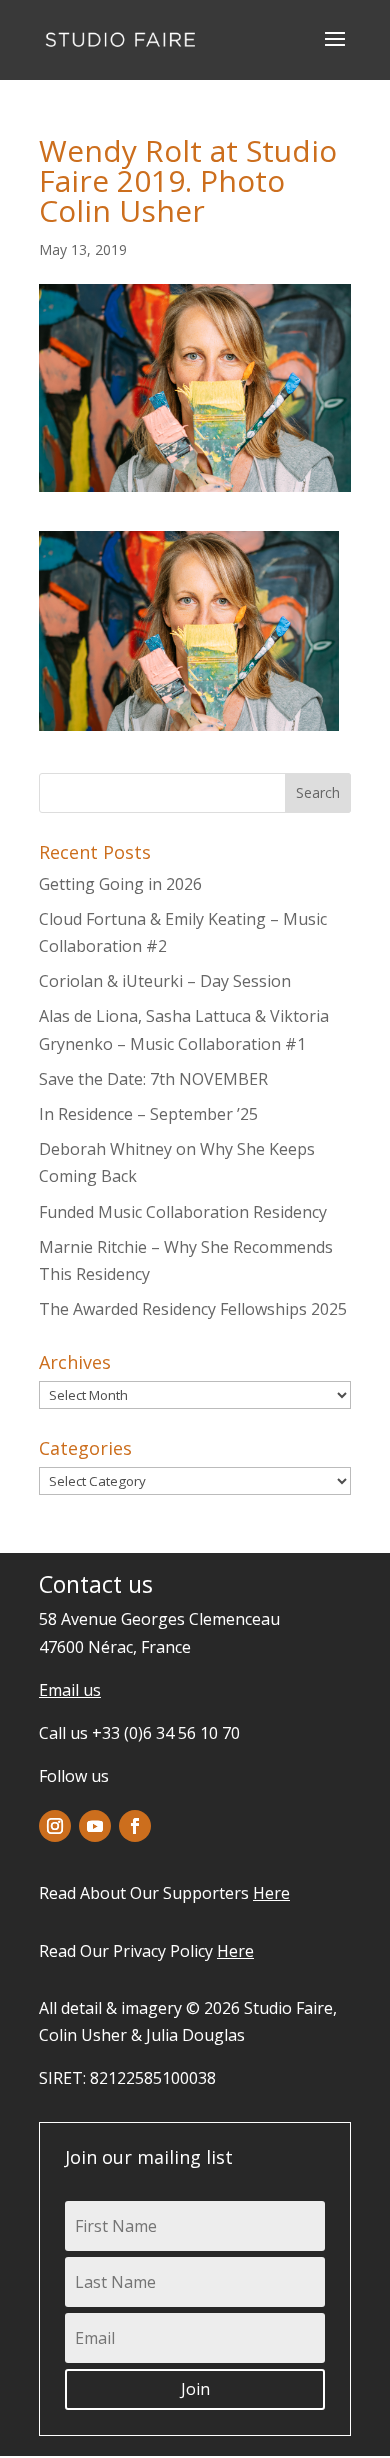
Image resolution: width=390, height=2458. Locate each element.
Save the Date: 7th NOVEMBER (153, 1079)
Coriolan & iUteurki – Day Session (165, 981)
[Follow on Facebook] (135, 1826)
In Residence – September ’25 (148, 1114)
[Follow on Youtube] (95, 1826)
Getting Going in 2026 (120, 884)
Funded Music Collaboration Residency (183, 1212)
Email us (70, 1690)
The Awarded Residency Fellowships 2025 (193, 1309)
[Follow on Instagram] (55, 1826)
